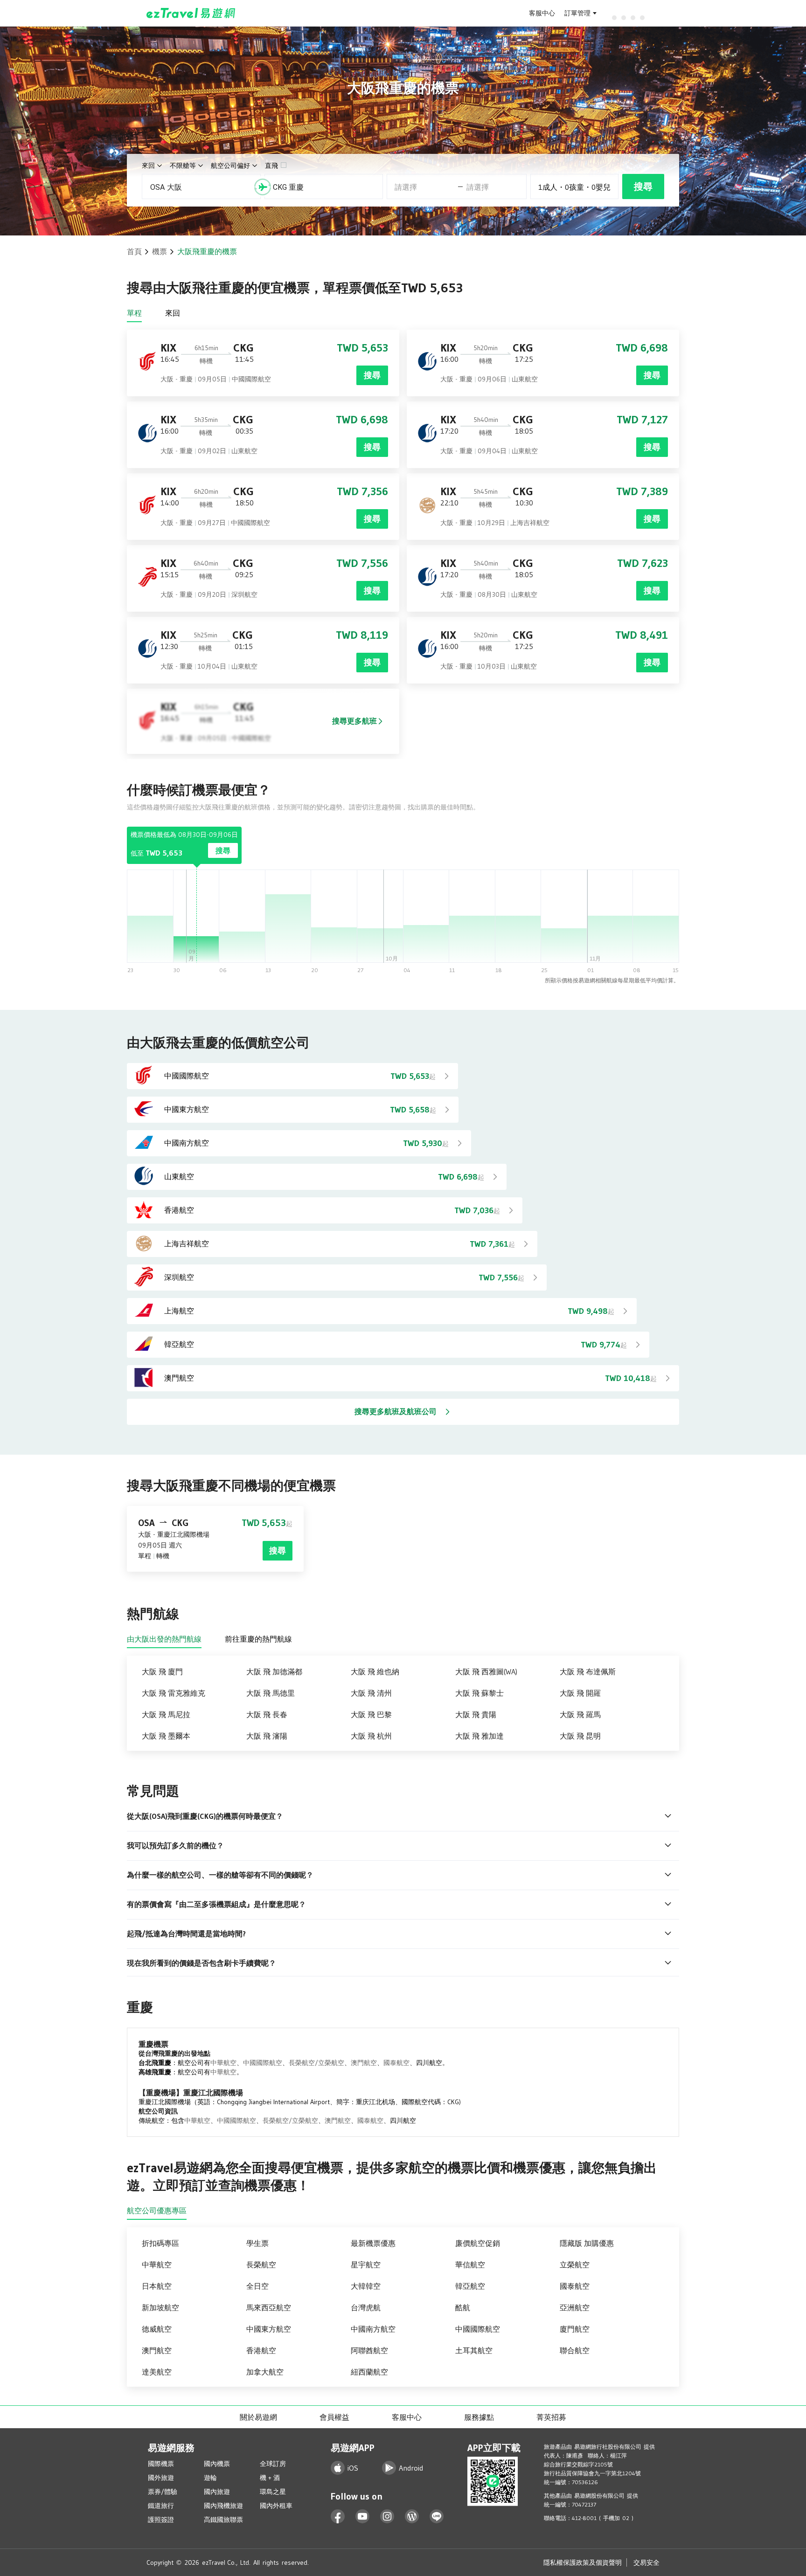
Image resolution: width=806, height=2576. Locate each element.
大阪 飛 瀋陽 (267, 1736)
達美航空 (157, 2372)
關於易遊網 (258, 2417)
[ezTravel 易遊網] (191, 13)
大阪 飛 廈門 (162, 1671)
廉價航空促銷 (478, 2243)
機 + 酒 (270, 2478)
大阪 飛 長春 (267, 1714)
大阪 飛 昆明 (580, 1736)
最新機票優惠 (373, 2243)
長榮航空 (261, 2265)
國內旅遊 (217, 2492)
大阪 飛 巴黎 (371, 1714)
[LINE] (437, 2517)
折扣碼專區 (160, 2243)
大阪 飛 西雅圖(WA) (486, 1671)
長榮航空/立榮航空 (316, 2063)
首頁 (134, 251)
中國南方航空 (373, 2329)
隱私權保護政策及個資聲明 (583, 2562)
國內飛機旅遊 (223, 2506)
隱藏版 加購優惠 (587, 2243)
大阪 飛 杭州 (371, 1736)
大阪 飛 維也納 (375, 1671)
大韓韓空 (366, 2286)
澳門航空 (364, 2063)
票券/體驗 (163, 2492)
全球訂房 (273, 2464)
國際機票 (161, 2464)
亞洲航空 (575, 2307)
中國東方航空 (269, 2329)
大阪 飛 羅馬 (580, 1714)
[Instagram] (387, 2517)
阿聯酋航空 (369, 2350)
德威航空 (157, 2329)
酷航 (463, 2307)
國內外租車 (276, 2506)
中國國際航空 (263, 2063)
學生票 (257, 2243)
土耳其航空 (474, 2350)
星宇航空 (366, 2265)
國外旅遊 (161, 2478)
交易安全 (646, 2562)
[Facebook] (338, 2517)
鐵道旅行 (161, 2506)
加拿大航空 (265, 2372)
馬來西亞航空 (269, 2307)
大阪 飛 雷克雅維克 (174, 1693)
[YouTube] (363, 2517)
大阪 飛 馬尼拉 (166, 1714)
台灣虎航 (366, 2307)
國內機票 (217, 2464)
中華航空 (223, 2063)
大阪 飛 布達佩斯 (588, 1671)
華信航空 (470, 2265)
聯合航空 (575, 2350)
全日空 (257, 2286)
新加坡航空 (160, 2307)
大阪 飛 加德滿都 (274, 1671)
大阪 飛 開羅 (580, 1693)
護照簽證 (161, 2520)
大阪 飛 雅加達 (479, 1736)
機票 (160, 251)
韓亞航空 (470, 2286)
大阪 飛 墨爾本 (166, 1736)
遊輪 (210, 2478)
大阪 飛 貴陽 (476, 1714)
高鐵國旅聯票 (223, 2520)
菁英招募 (551, 2417)
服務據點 (479, 2417)
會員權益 (334, 2417)
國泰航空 (396, 2063)
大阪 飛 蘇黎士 (479, 1693)
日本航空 (157, 2286)
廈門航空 (575, 2329)
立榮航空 (575, 2265)
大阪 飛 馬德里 (271, 1693)
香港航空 (261, 2350)
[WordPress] (412, 2517)
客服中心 (542, 13)
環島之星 (273, 2492)
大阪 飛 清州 (371, 1693)
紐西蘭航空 (369, 2372)
